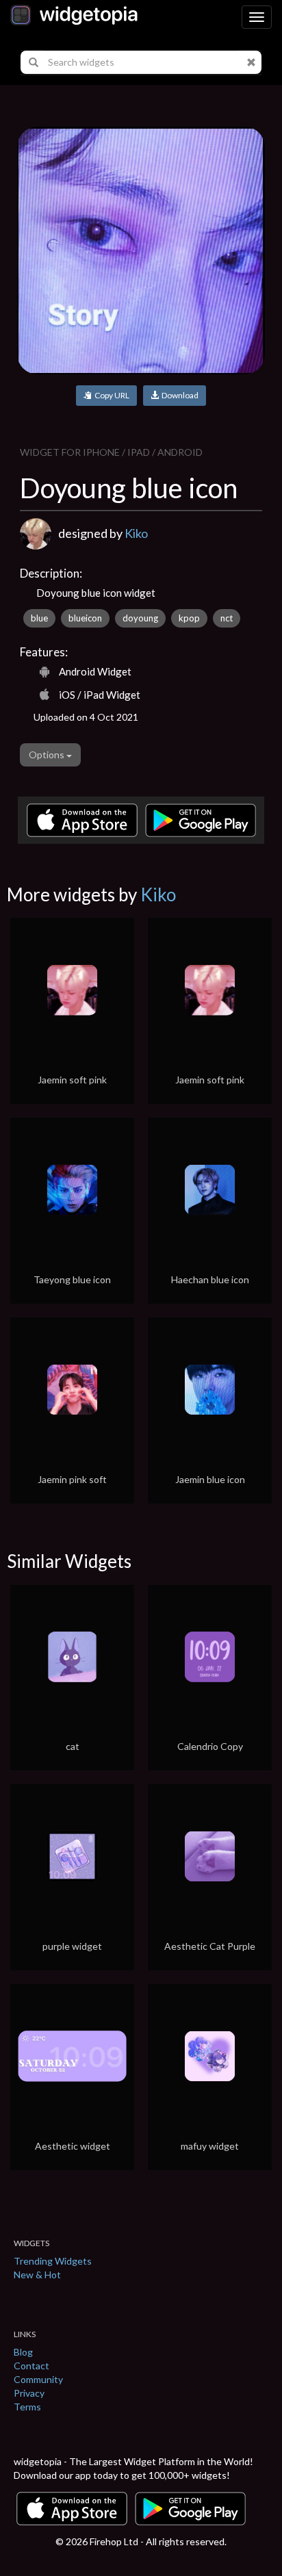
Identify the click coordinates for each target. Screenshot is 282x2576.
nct (227, 618)
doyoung (140, 618)
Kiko (136, 533)
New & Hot (37, 2275)
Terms (27, 2407)
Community (38, 2379)
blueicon (85, 618)
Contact (31, 2366)
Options (48, 755)
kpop (189, 618)
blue (39, 618)
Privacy (29, 2393)
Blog (23, 2352)
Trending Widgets (53, 2261)
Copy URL (111, 395)
